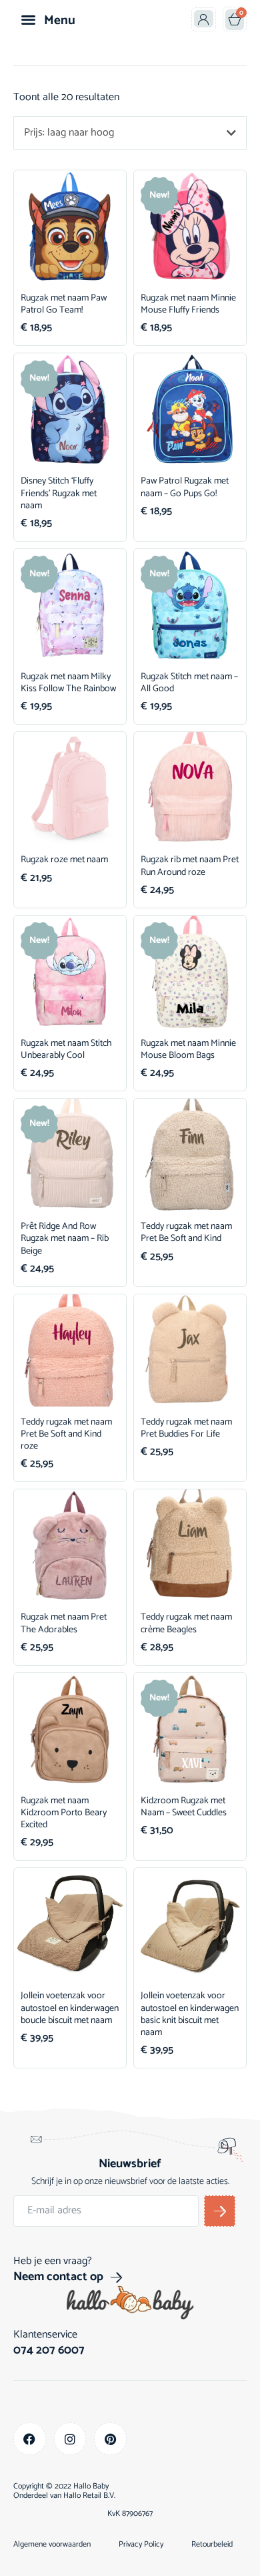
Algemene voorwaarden (52, 2545)
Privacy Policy (141, 2545)
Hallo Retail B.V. (89, 2496)
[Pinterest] (110, 2439)
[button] (28, 19)
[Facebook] (30, 2439)
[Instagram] (70, 2439)
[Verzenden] (220, 2211)
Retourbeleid (212, 2545)
